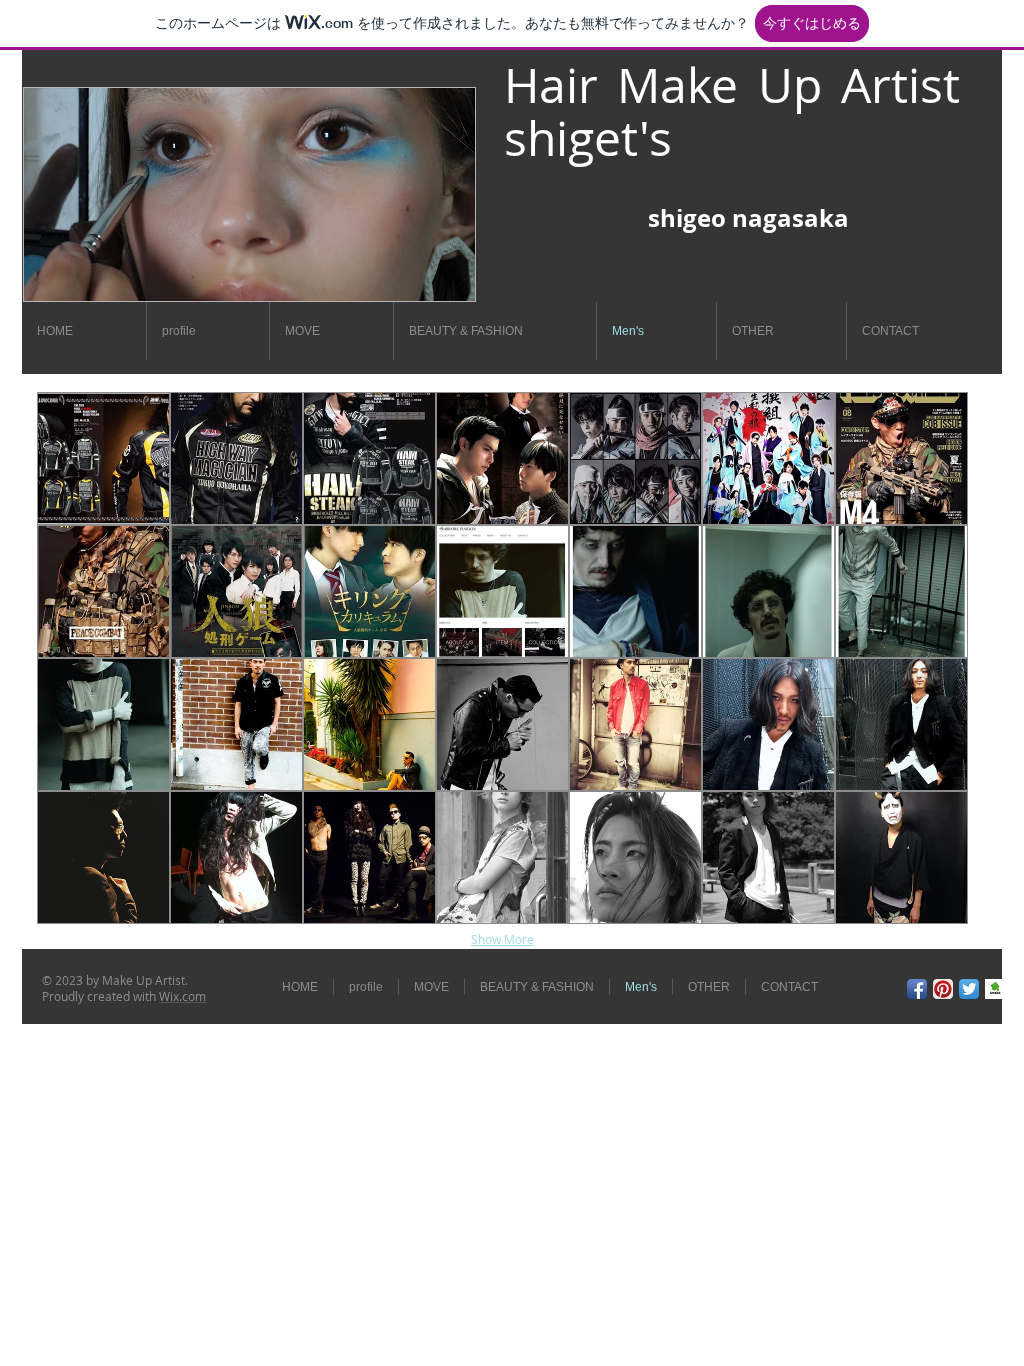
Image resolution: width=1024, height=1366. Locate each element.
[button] (103, 458)
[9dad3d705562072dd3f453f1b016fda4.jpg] (995, 989)
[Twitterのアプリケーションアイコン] (969, 989)
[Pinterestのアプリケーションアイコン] (943, 989)
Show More (502, 939)
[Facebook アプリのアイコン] (917, 989)
